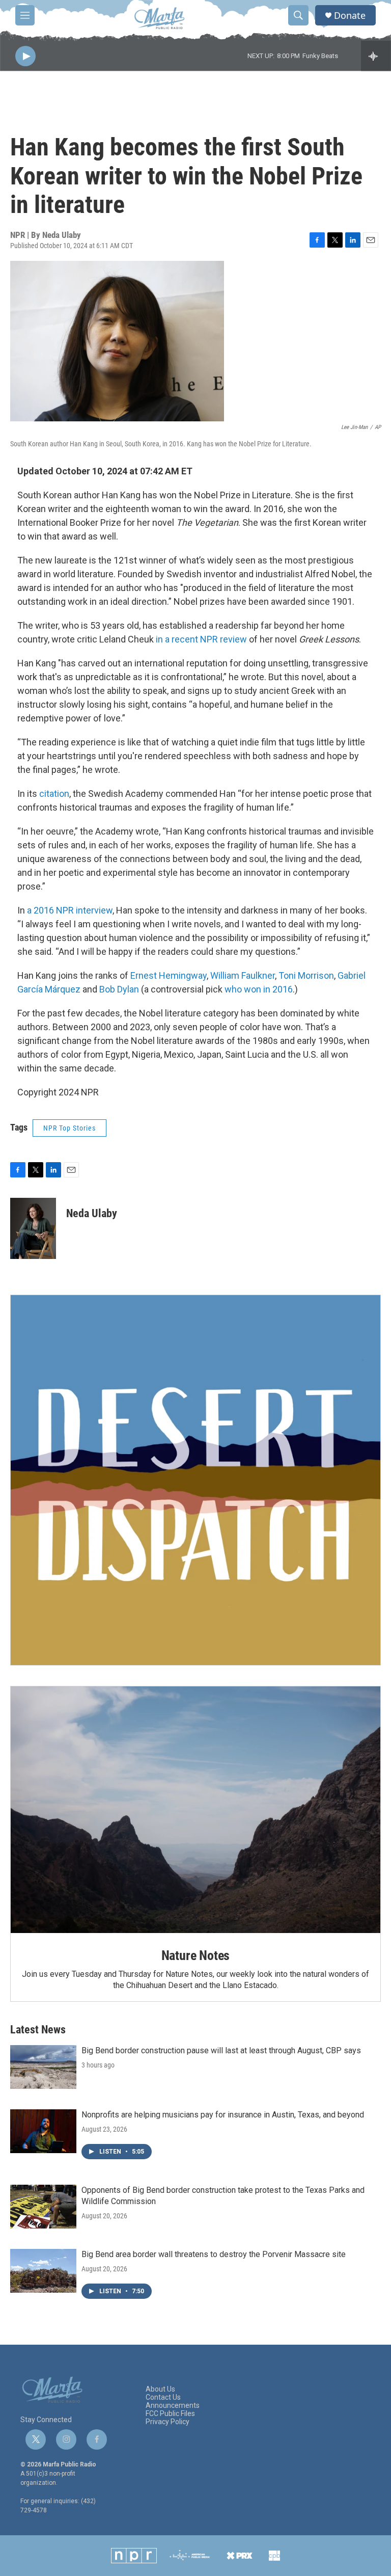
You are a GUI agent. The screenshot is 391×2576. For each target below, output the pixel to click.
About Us (160, 2389)
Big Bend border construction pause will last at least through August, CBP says (221, 2050)
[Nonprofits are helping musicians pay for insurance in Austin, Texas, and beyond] (43, 2131)
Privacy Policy (167, 2422)
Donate (350, 16)
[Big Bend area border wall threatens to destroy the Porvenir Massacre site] (43, 2271)
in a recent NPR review (201, 639)
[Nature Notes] (195, 1810)
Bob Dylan (119, 989)
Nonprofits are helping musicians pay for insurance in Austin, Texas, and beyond (223, 2115)
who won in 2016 (259, 989)
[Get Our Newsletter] (195, 1480)
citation (54, 794)
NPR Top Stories (69, 1128)
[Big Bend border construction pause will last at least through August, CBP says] (43, 2067)
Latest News (38, 2030)
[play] (25, 56)
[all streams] (376, 56)
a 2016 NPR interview (70, 910)
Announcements (173, 2406)
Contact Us (163, 2397)
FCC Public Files (170, 2414)
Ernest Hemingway (169, 975)
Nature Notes (196, 1955)
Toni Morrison (306, 975)
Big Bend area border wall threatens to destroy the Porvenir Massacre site (214, 2254)
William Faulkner (243, 975)
